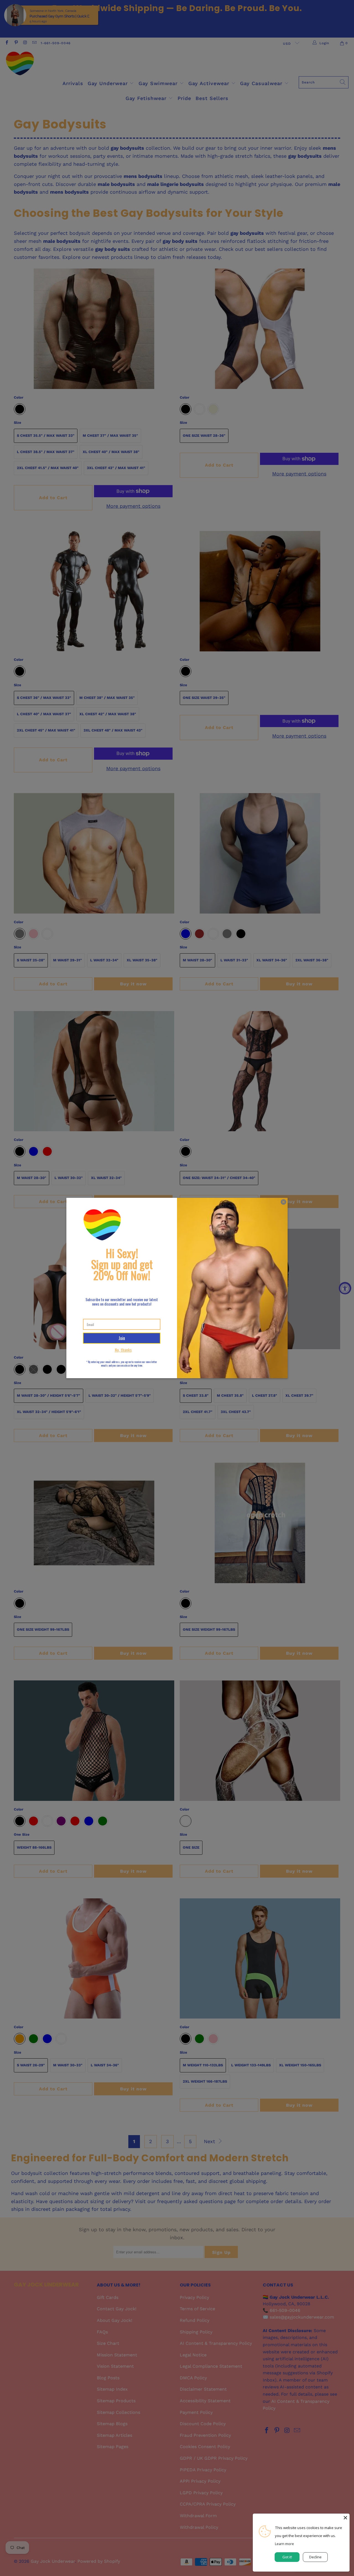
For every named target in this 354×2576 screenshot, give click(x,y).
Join (122, 1338)
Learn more (284, 2544)
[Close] (345, 2518)
